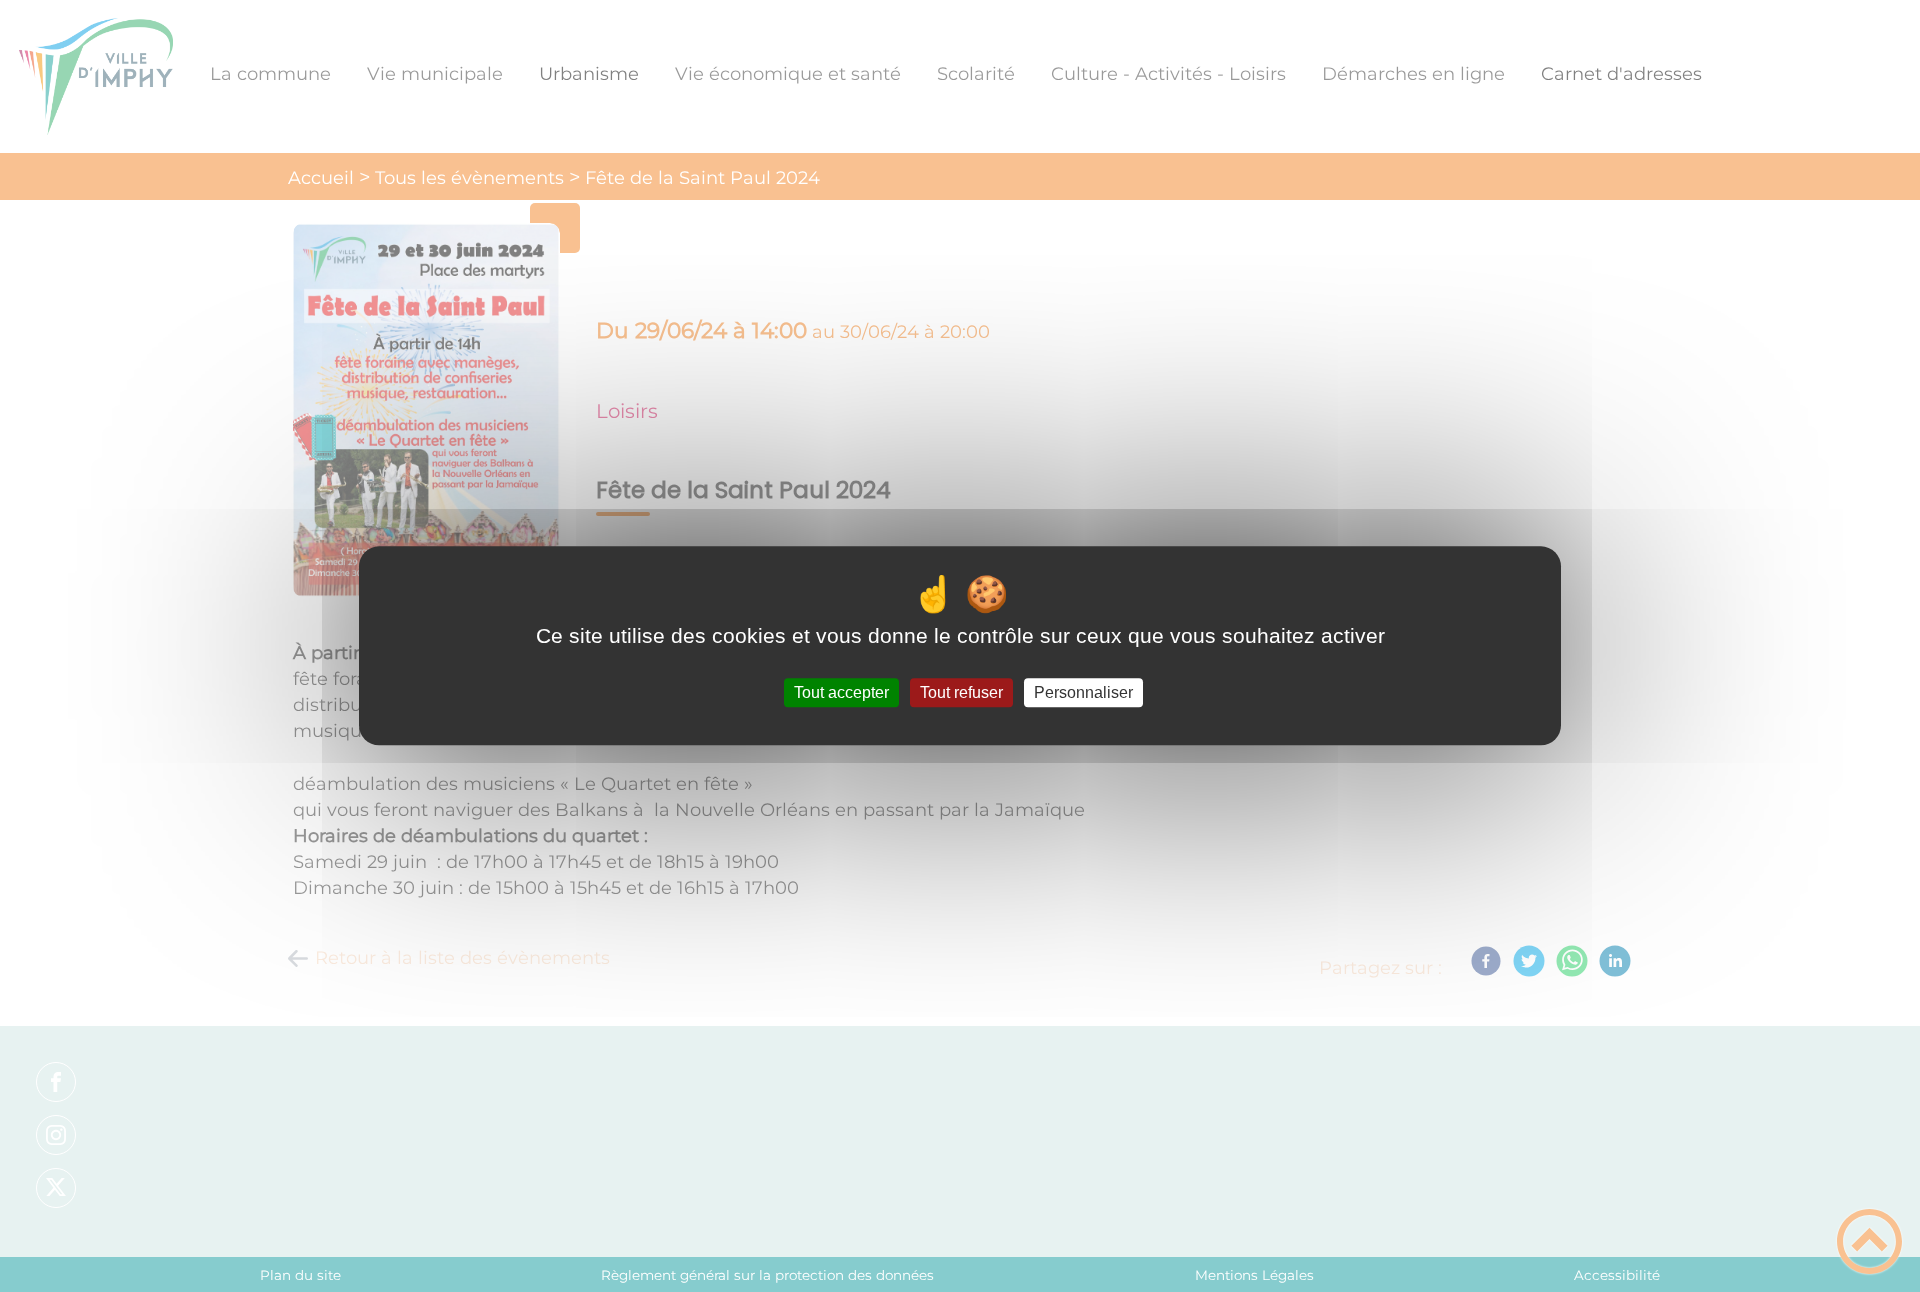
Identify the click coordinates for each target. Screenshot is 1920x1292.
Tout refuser (961, 692)
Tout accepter (841, 692)
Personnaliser (1083, 692)
